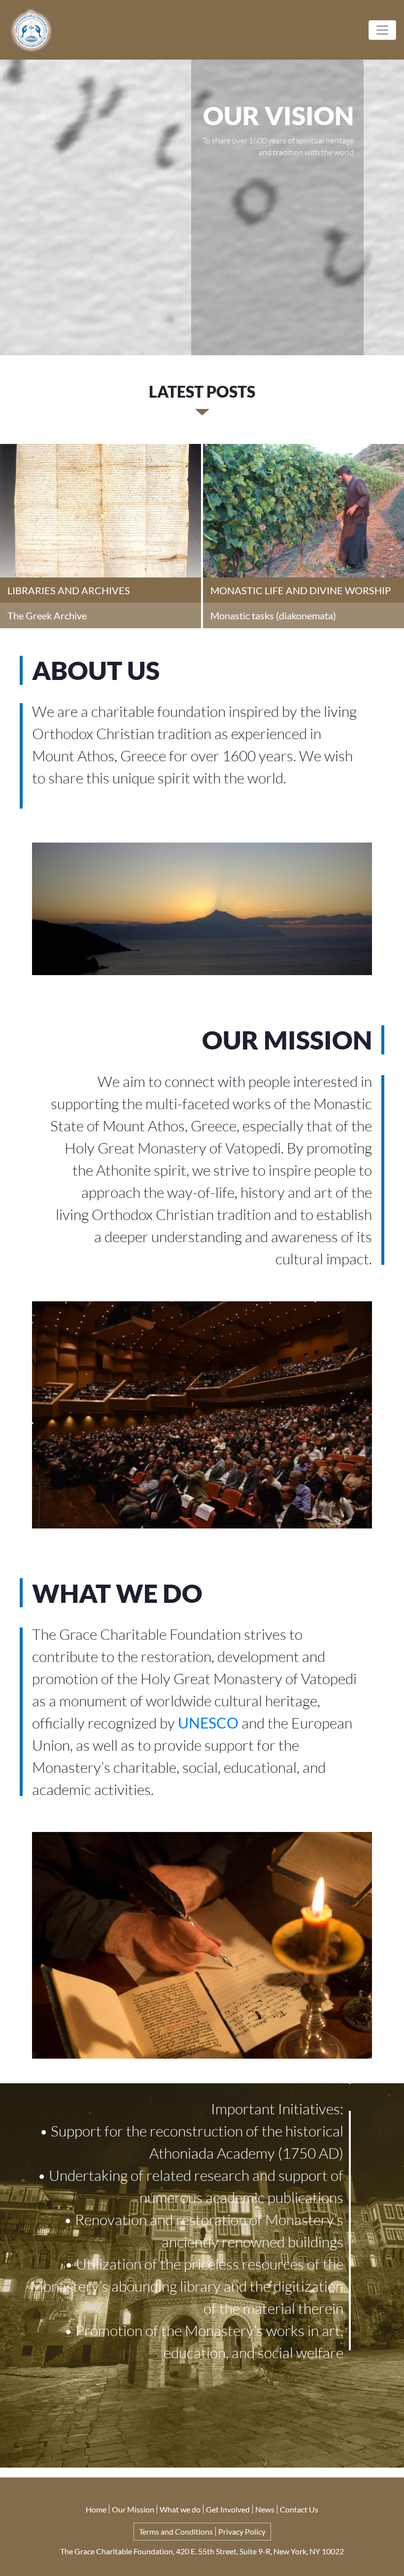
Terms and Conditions (176, 2531)
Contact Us (299, 2509)
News (265, 2509)
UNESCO (208, 1723)
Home (96, 2509)
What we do (180, 2509)
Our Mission (133, 2509)
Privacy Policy (242, 2531)
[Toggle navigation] (382, 30)
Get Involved (228, 2509)
